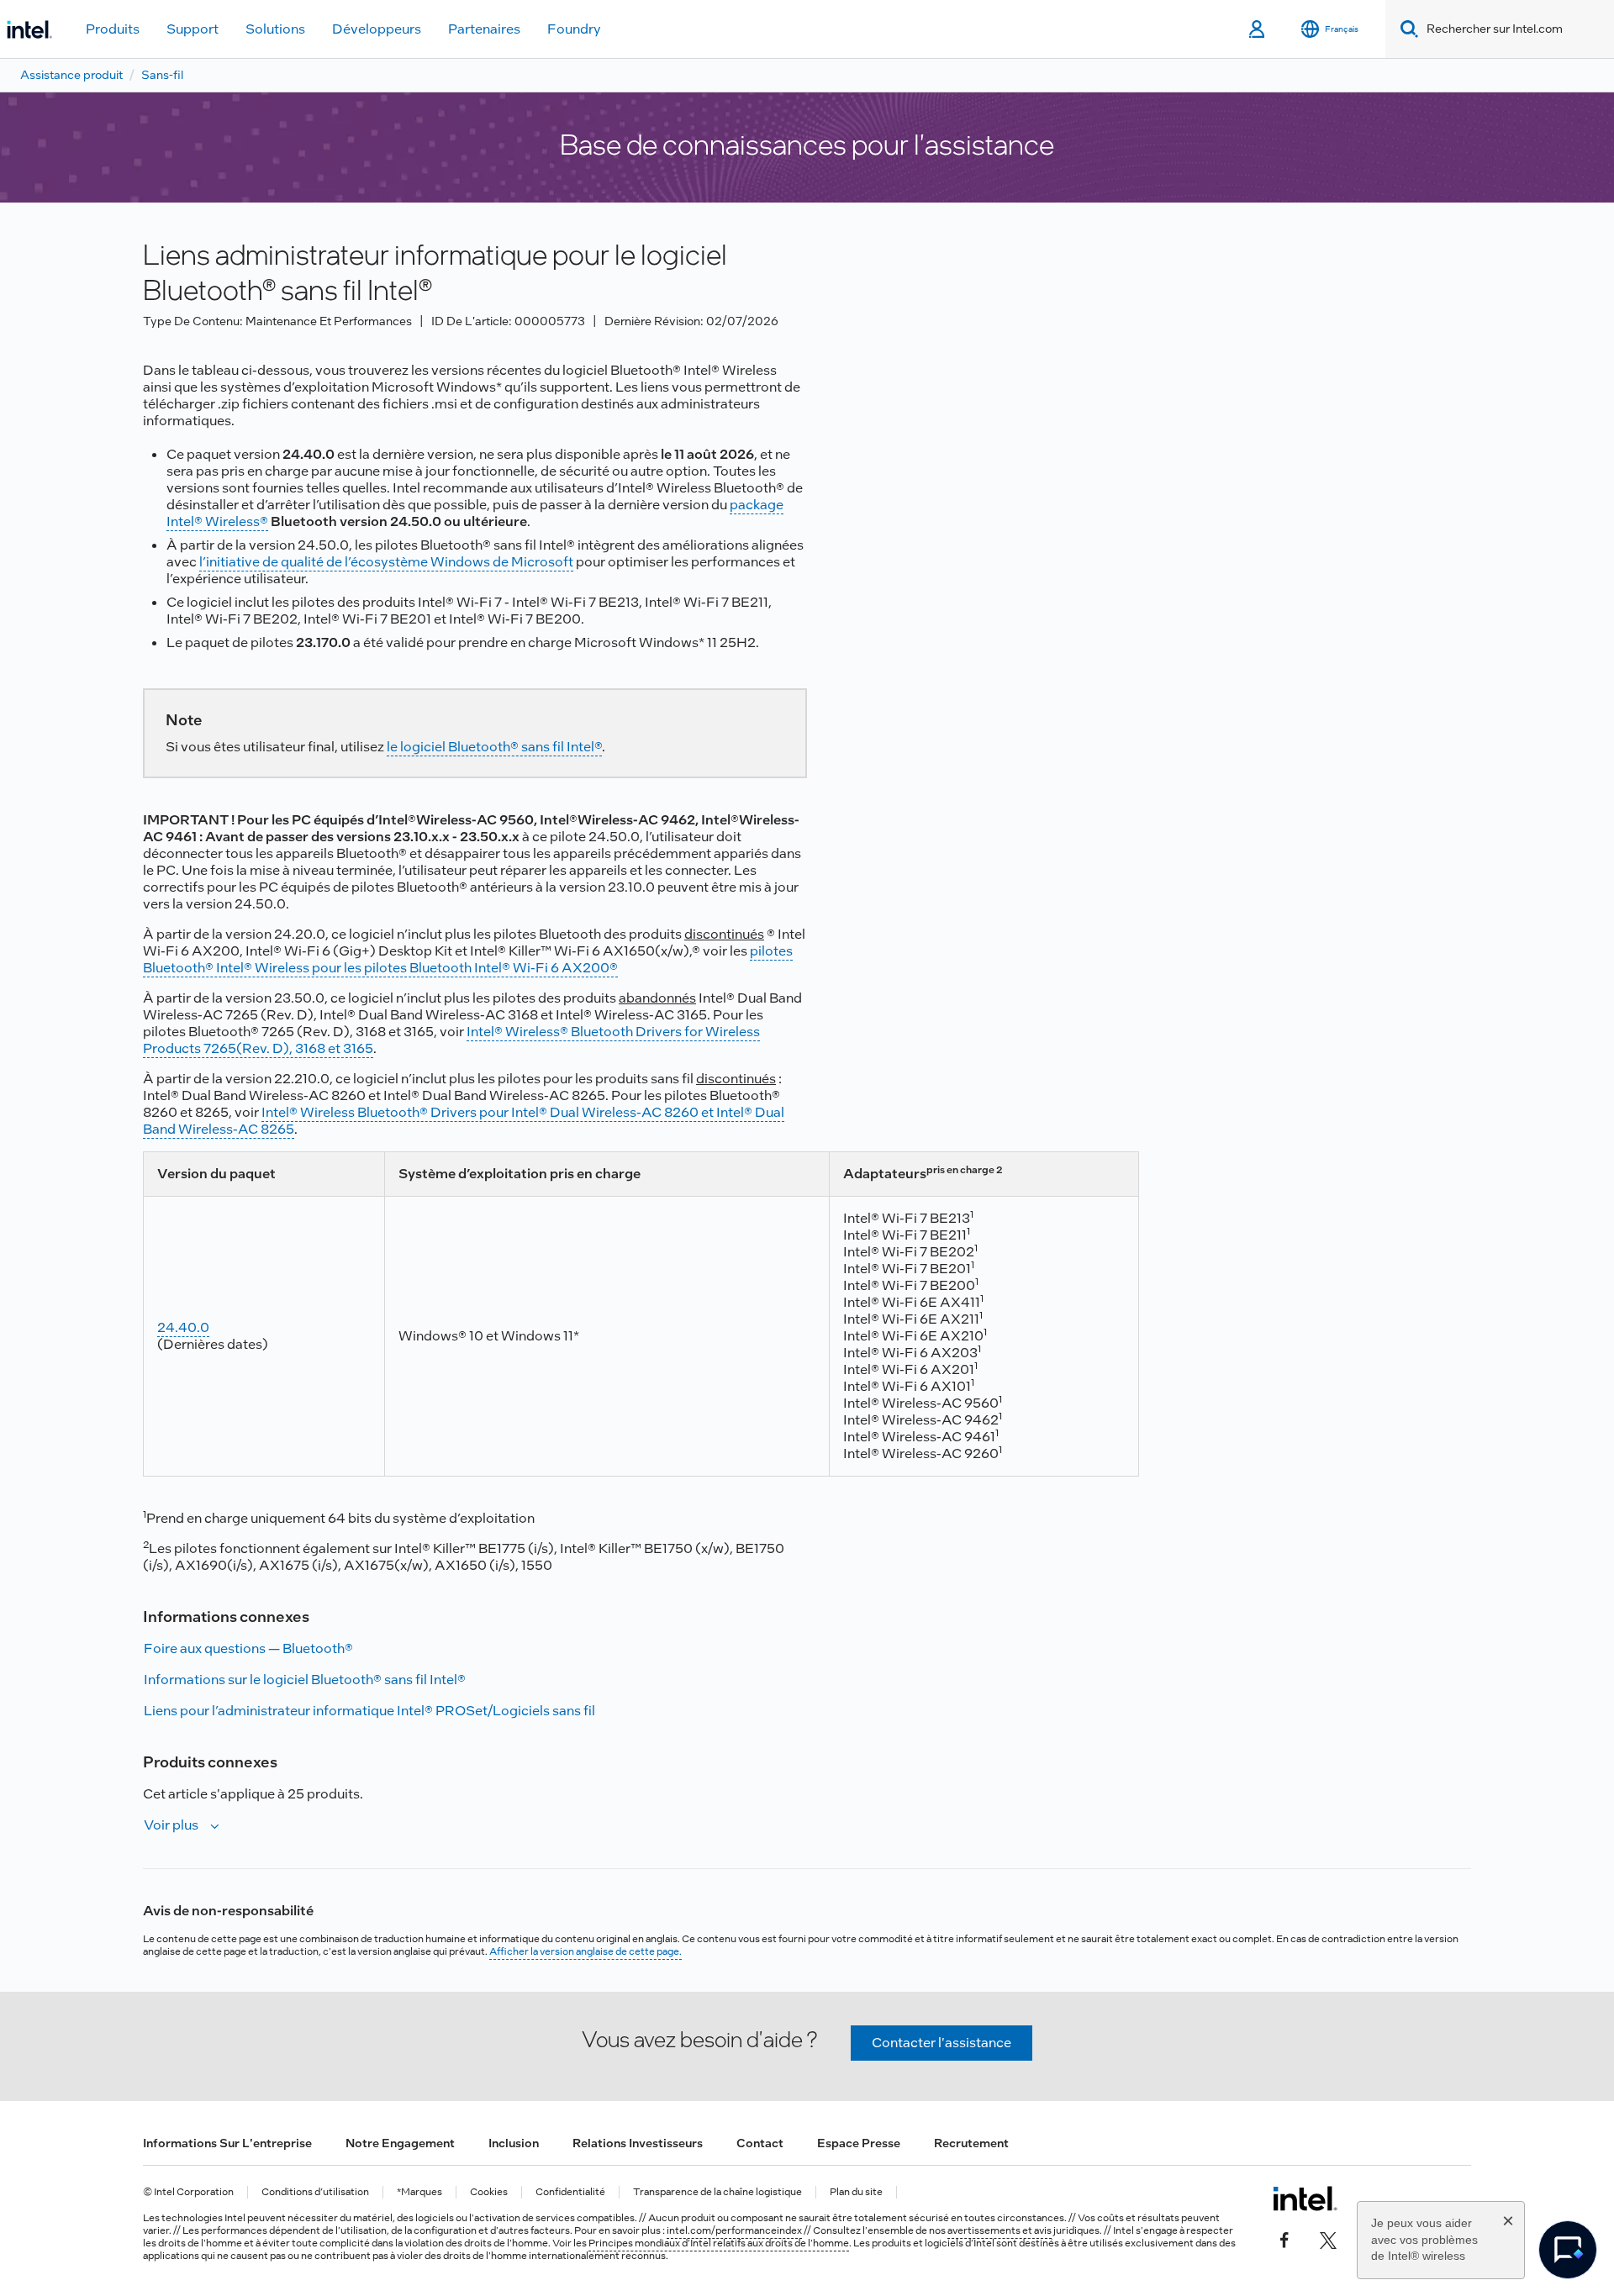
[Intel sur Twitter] (1328, 2239)
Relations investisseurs (638, 2143)
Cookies (489, 2192)
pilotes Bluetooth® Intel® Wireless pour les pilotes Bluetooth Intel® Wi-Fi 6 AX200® (468, 959)
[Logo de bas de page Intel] (1305, 2199)
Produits (113, 29)
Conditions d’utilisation (315, 2192)
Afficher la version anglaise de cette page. (585, 1951)
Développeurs (377, 29)
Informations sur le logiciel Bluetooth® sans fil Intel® (305, 1680)
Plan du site (856, 2192)
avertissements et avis (1000, 2230)
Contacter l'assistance (941, 2043)
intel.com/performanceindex (734, 2230)
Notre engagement (400, 2143)
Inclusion (514, 2143)
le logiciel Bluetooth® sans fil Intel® (494, 747)
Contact (760, 2143)
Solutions (275, 29)
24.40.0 (183, 1327)
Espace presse (859, 2143)
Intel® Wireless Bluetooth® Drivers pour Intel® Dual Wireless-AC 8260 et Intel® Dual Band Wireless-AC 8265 (464, 1121)
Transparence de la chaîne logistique (717, 2192)
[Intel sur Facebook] (1284, 2239)
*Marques (419, 2192)
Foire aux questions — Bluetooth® (248, 1648)
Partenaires (484, 29)
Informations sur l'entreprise (227, 2143)
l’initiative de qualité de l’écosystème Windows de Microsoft (386, 562)
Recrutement (971, 2143)
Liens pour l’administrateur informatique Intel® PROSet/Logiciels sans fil (369, 1711)
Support (193, 29)
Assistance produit (71, 75)
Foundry (574, 29)
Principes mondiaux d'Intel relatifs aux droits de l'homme (719, 2243)
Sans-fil (162, 75)
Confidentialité (570, 2192)
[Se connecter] (1258, 29)
